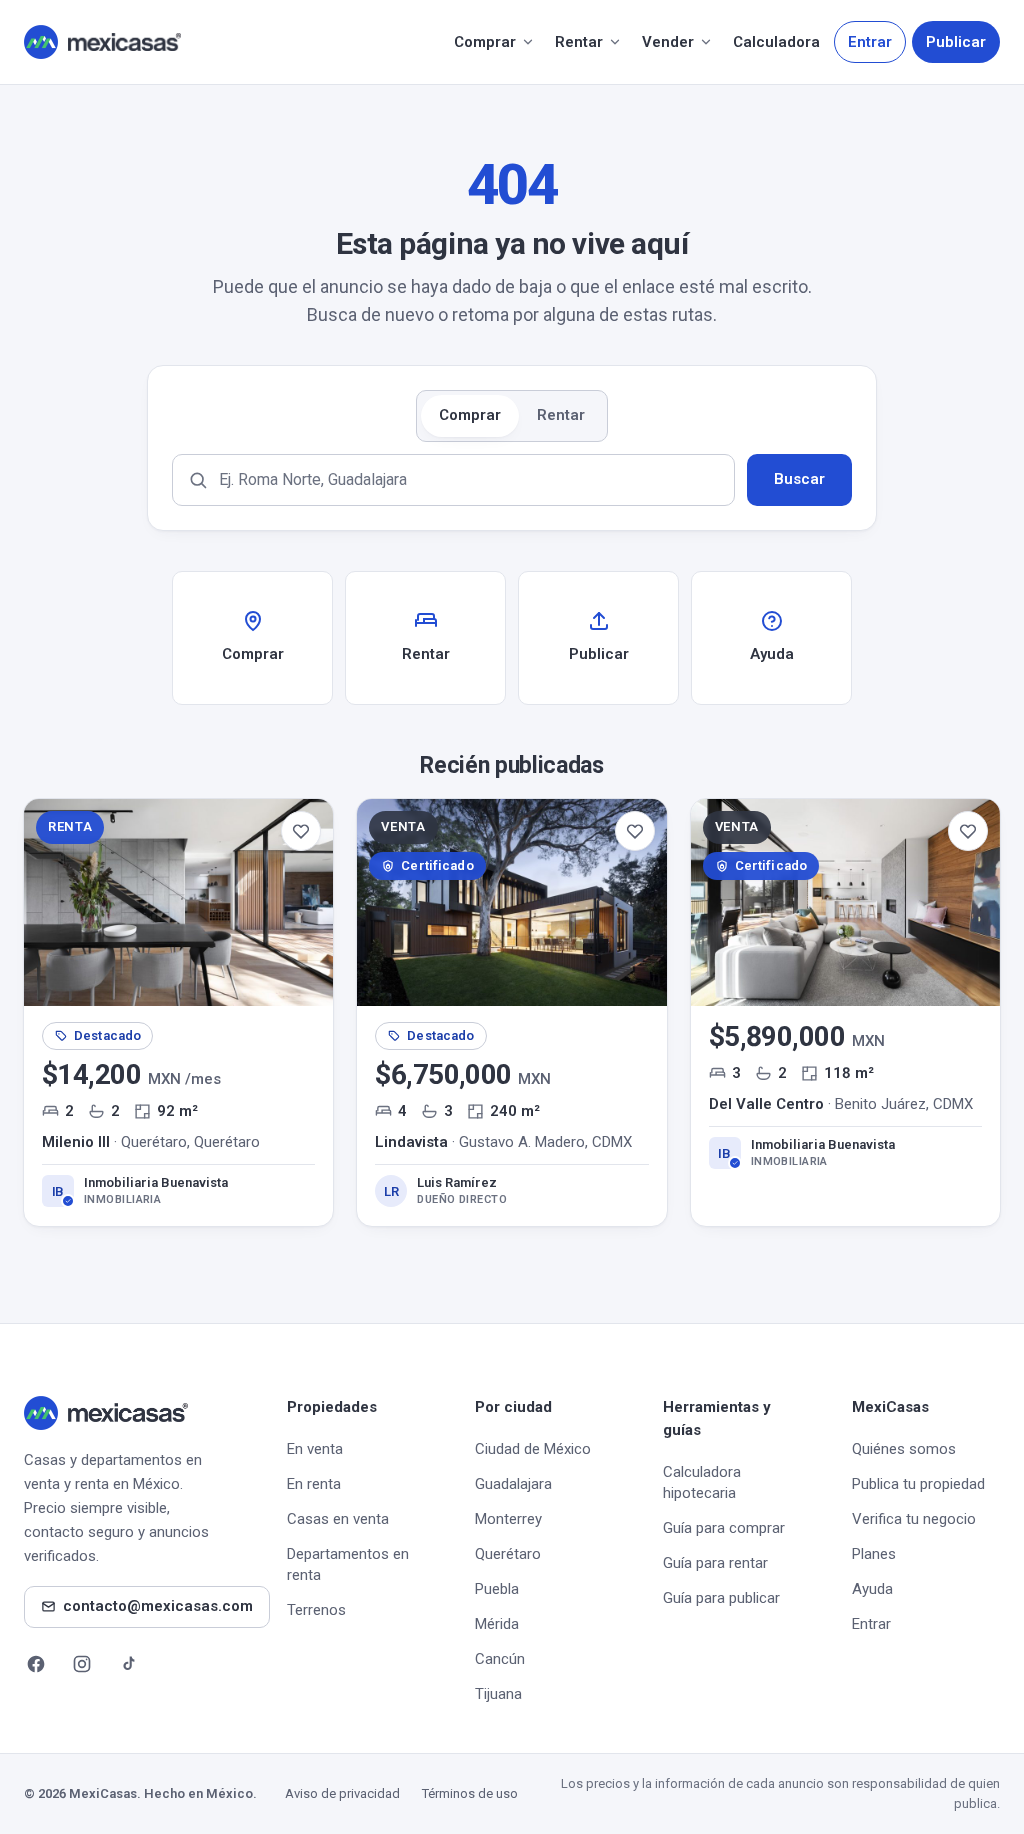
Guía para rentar (715, 1563)
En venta (315, 1449)
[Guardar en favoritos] (301, 831)
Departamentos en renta (348, 1564)
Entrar (870, 42)
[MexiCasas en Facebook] (36, 1664)
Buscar (799, 479)
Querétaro (508, 1554)
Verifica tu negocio (914, 1519)
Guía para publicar (721, 1598)
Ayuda (872, 1589)
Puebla (497, 1589)
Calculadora (776, 42)
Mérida (497, 1624)
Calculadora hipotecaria (702, 1482)
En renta (314, 1484)
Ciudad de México (533, 1449)
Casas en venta (338, 1519)
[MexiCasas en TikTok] (128, 1664)
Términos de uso (470, 1793)
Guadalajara (513, 1484)
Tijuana (498, 1694)
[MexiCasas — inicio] (102, 42)
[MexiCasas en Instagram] (82, 1664)
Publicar (956, 42)
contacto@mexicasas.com (158, 1606)
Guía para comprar (724, 1528)
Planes (874, 1554)
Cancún (500, 1659)
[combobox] (453, 480)
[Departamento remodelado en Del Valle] (845, 1012)
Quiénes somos (904, 1449)
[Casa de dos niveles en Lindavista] (511, 1012)
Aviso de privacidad (342, 1793)
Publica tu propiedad (918, 1484)
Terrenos (316, 1610)
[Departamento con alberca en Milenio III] (178, 1012)
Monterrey (508, 1519)
